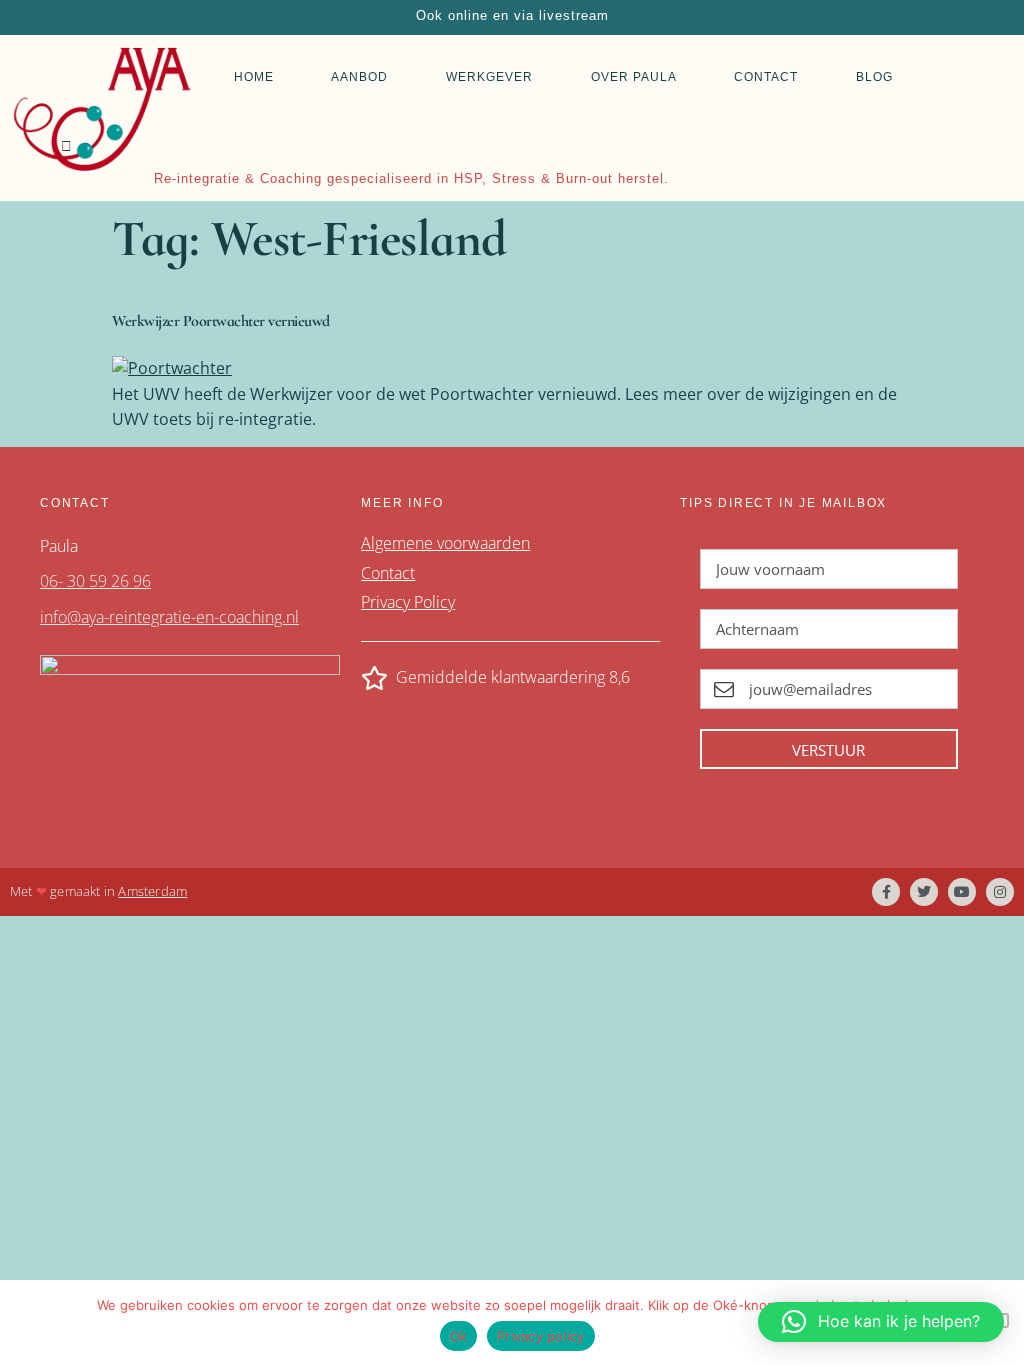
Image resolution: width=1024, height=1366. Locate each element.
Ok (459, 1336)
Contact (766, 77)
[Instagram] (1000, 892)
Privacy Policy (408, 602)
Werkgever (489, 77)
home (254, 77)
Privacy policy (541, 1336)
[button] (881, 1322)
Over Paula (634, 77)
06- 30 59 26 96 (95, 581)
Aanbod (359, 77)
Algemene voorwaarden (445, 543)
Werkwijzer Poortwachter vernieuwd (221, 321)
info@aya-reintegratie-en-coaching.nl (169, 617)
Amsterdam (152, 891)
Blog (874, 77)
